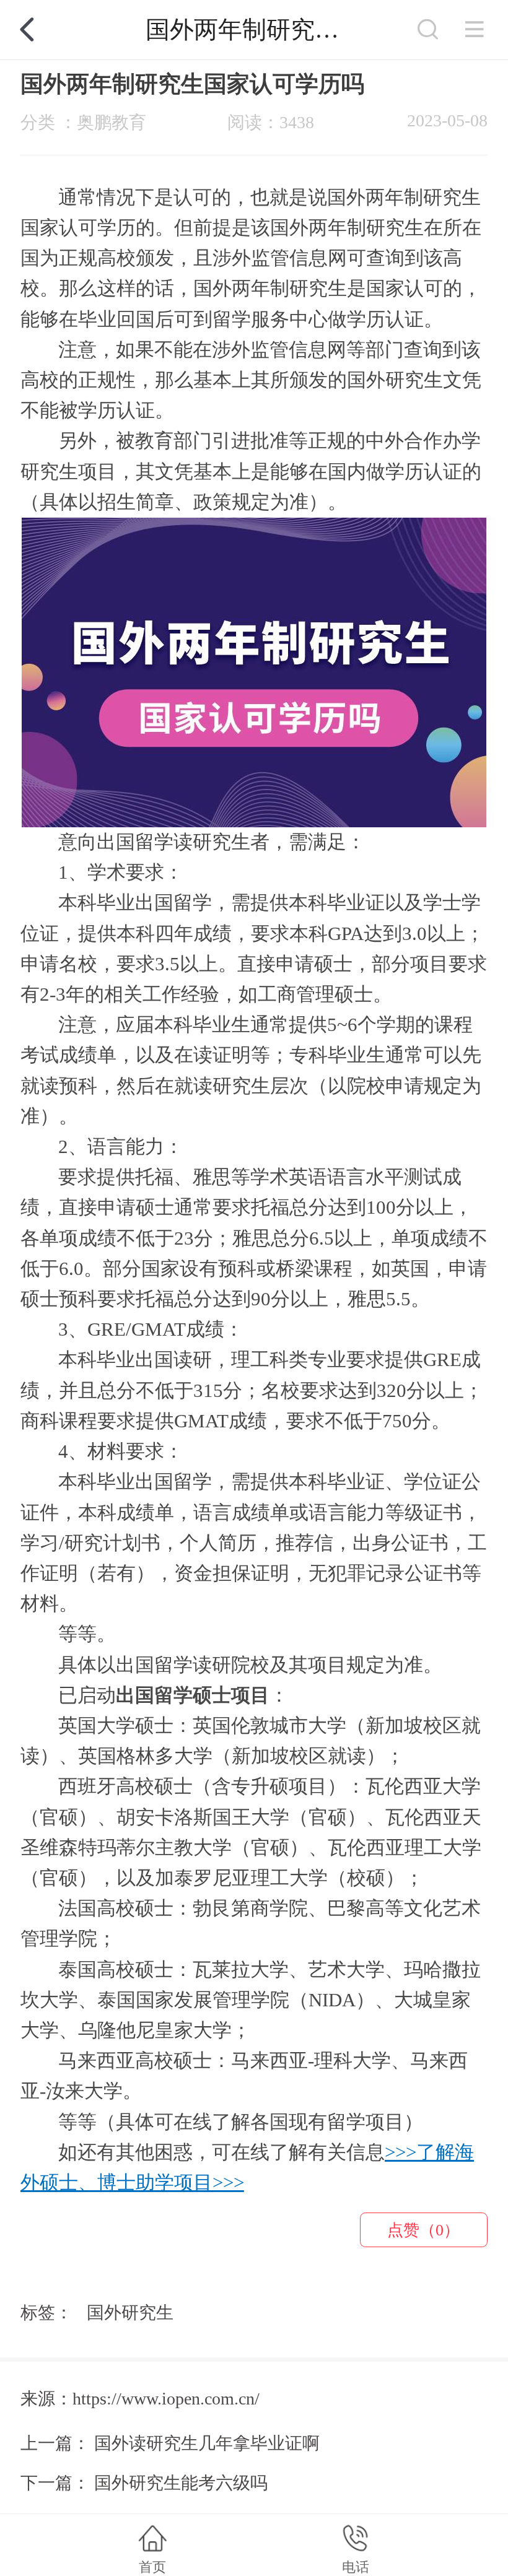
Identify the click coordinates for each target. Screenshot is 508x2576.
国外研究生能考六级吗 (181, 2483)
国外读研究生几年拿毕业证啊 (207, 2443)
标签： (46, 2313)
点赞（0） (423, 2230)
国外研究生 (130, 2313)
